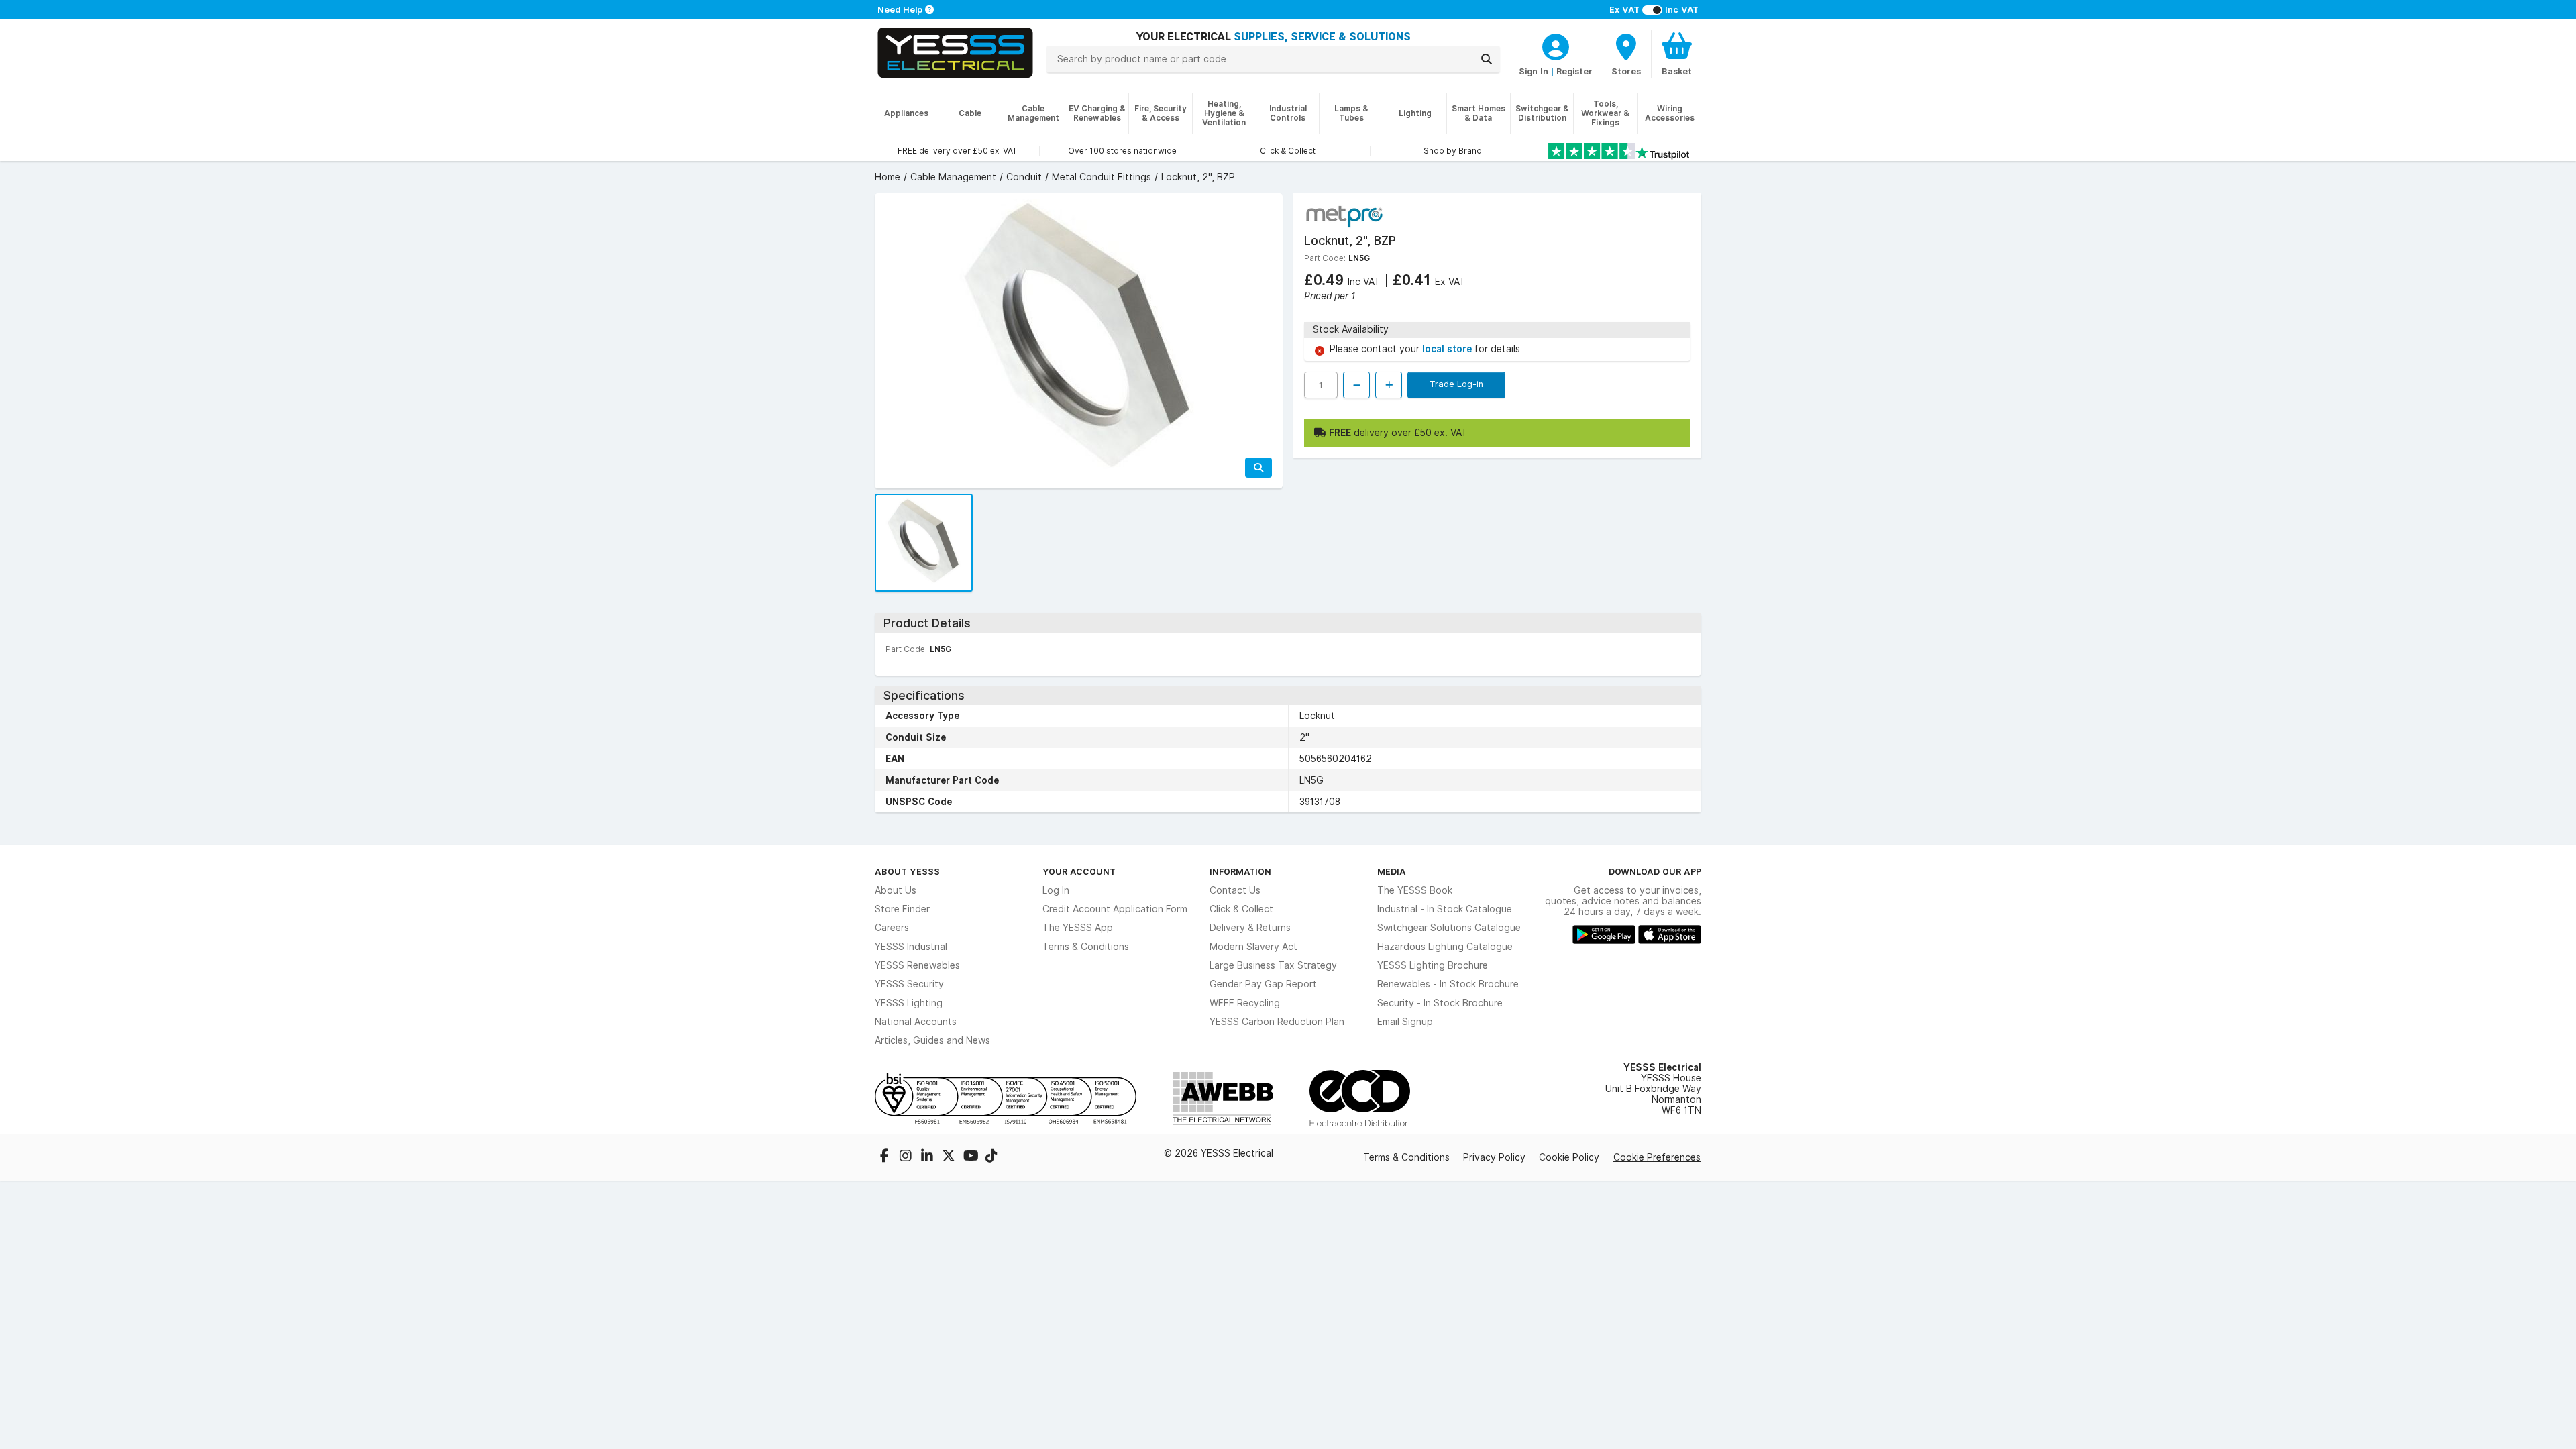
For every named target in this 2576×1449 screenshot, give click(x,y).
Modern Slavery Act (1253, 947)
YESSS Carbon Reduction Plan (1277, 1022)
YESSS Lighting (909, 1003)
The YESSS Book (1415, 890)
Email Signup (1405, 1022)
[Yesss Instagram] (907, 1157)
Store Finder (902, 909)
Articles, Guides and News (932, 1040)
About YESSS (907, 871)
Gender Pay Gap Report (1263, 984)
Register (1574, 71)
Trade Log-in (1456, 384)
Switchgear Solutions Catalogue (1449, 928)
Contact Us (1235, 890)
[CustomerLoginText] (1556, 45)
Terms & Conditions (1086, 947)
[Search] (1487, 59)
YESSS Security (909, 984)
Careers (892, 928)
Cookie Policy (1569, 1157)
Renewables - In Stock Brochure (1448, 984)
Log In (1056, 890)
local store (1448, 349)
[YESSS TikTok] (991, 1157)
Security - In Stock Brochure (1440, 1003)
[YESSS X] (950, 1157)
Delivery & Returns (1250, 928)
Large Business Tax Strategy (1273, 965)
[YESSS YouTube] (971, 1157)
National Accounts (916, 1022)
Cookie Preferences (1657, 1157)
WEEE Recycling (1245, 1003)
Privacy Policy (1494, 1157)
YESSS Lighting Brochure (1433, 965)
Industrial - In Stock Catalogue (1445, 909)
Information (1240, 871)
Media (1392, 871)
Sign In (1534, 71)
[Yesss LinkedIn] (928, 1157)
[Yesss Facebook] (885, 1157)
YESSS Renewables (917, 965)
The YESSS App (1078, 928)
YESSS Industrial (911, 947)
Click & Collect (1241, 909)
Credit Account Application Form (1115, 909)
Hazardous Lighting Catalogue (1445, 947)
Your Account (1079, 871)
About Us (896, 890)
